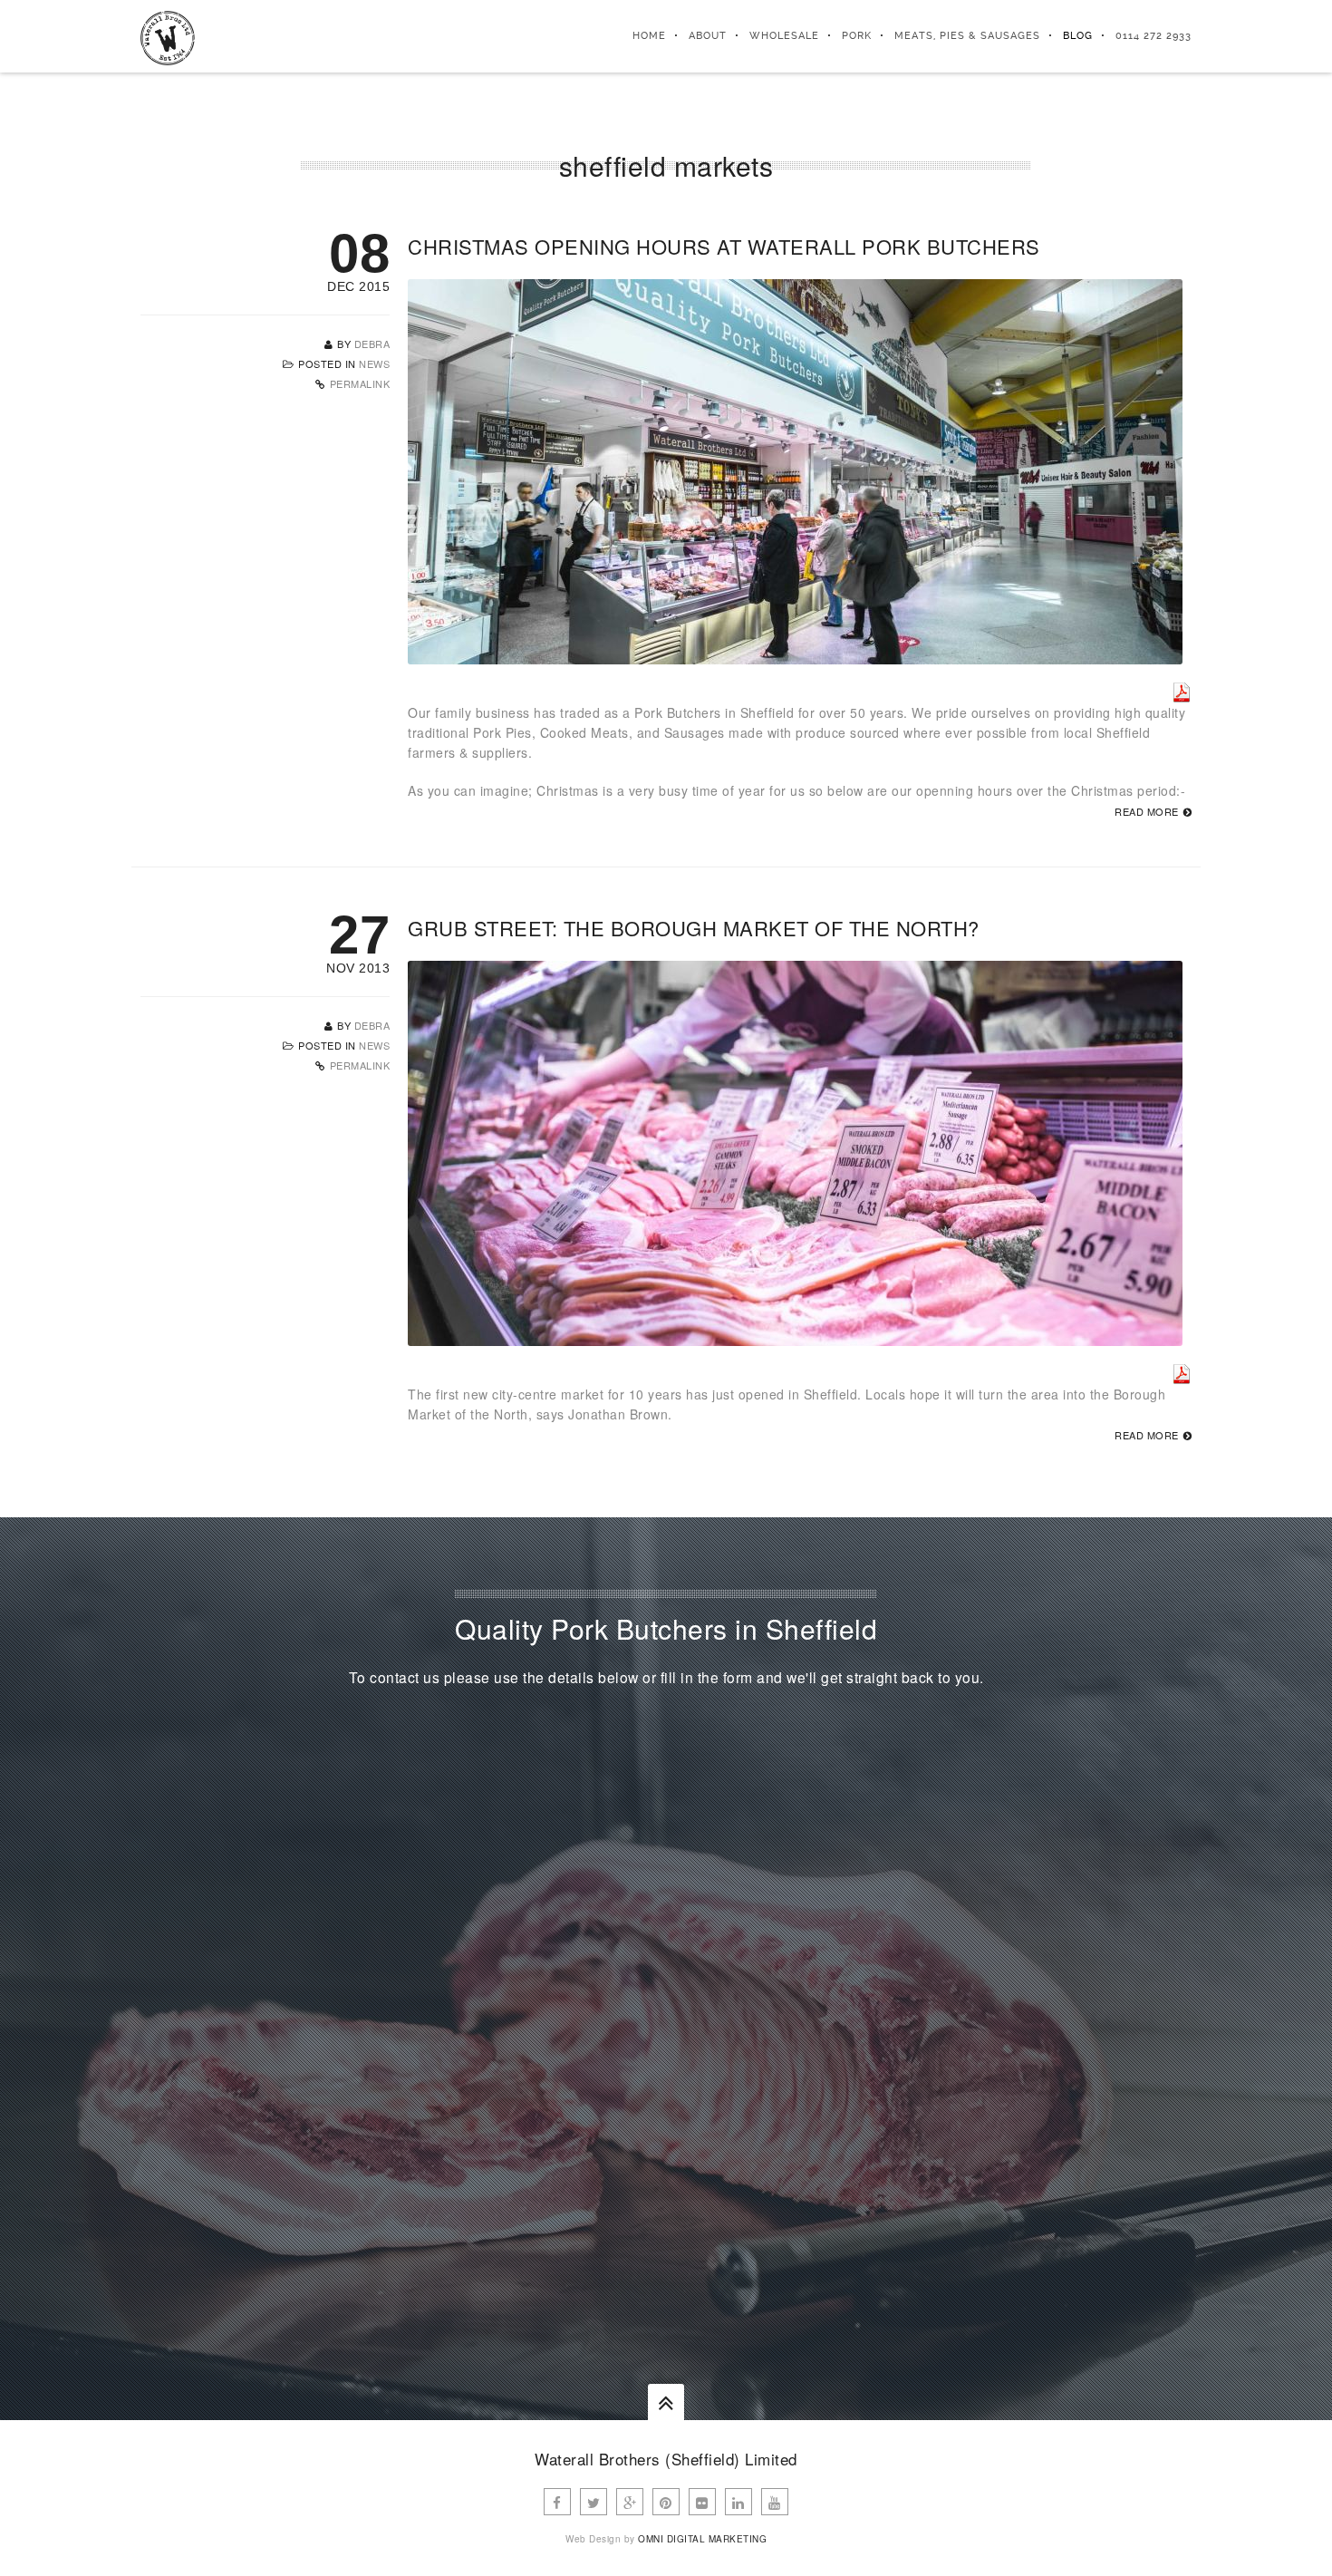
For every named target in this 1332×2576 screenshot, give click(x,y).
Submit (738, 2228)
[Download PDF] (1182, 692)
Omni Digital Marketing (702, 2539)
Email (724, 1882)
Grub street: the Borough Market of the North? (694, 928)
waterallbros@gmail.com (273, 2002)
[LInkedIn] (738, 2502)
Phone (1041, 1882)
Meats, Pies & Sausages (967, 36)
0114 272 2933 (1153, 36)
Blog (1078, 36)
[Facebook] (557, 2502)
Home (649, 36)
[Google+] (630, 2502)
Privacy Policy (844, 2150)
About (708, 36)
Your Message (751, 1952)
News (374, 363)
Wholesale (784, 36)
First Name (741, 1812)
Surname (970, 1812)
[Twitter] (594, 2502)
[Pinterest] (666, 2502)
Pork (857, 36)
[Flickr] (702, 2502)
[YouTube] (775, 2502)
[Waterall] (168, 36)
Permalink (360, 383)
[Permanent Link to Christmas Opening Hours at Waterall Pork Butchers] (795, 654)
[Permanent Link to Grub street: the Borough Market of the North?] (795, 1336)
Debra (372, 344)
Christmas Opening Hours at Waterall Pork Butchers (724, 246)
